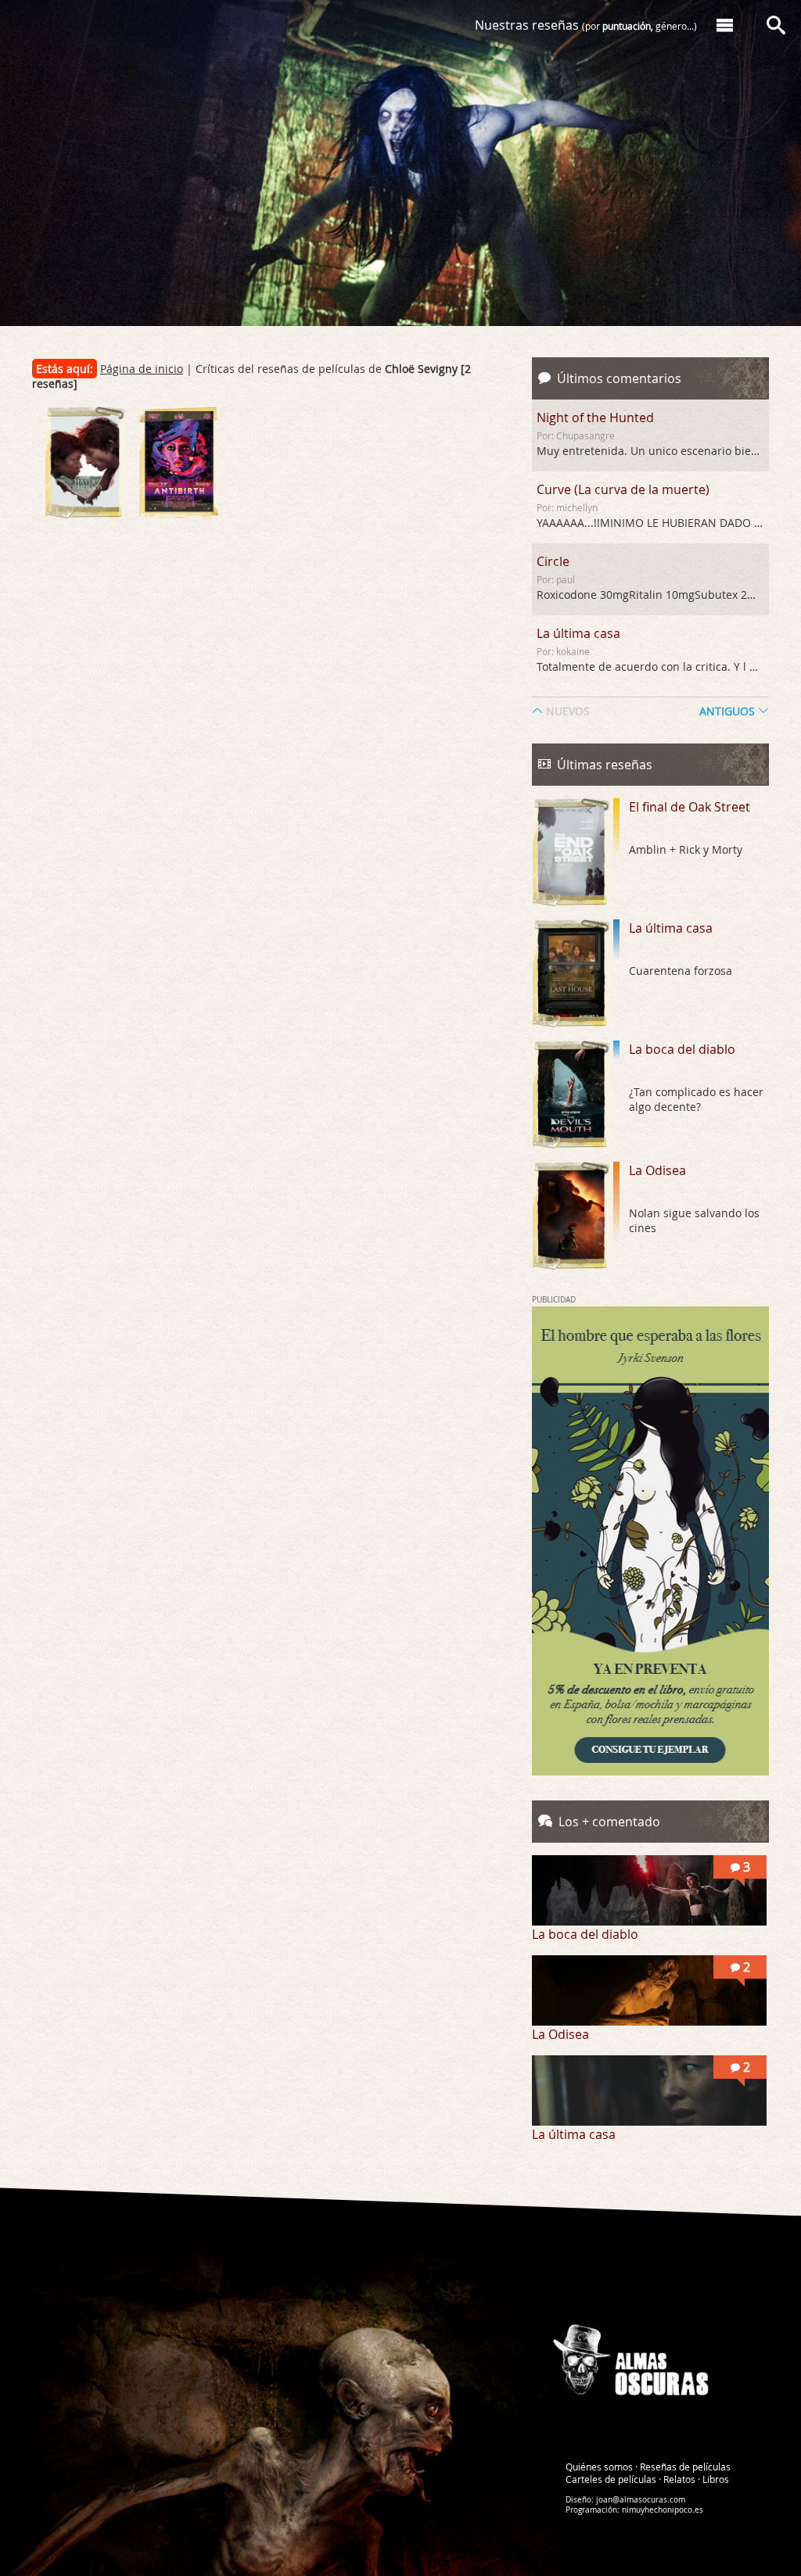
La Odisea (657, 1170)
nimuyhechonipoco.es (663, 2509)
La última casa (578, 633)
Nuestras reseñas (586, 25)
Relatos (679, 2478)
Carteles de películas (611, 2478)
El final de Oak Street (690, 807)
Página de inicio (142, 369)
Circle (553, 561)
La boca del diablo (682, 1049)
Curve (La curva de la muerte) (623, 489)
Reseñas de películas (685, 2466)
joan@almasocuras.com (641, 2499)
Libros (716, 2478)
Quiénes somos (599, 2466)
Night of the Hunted (595, 417)
